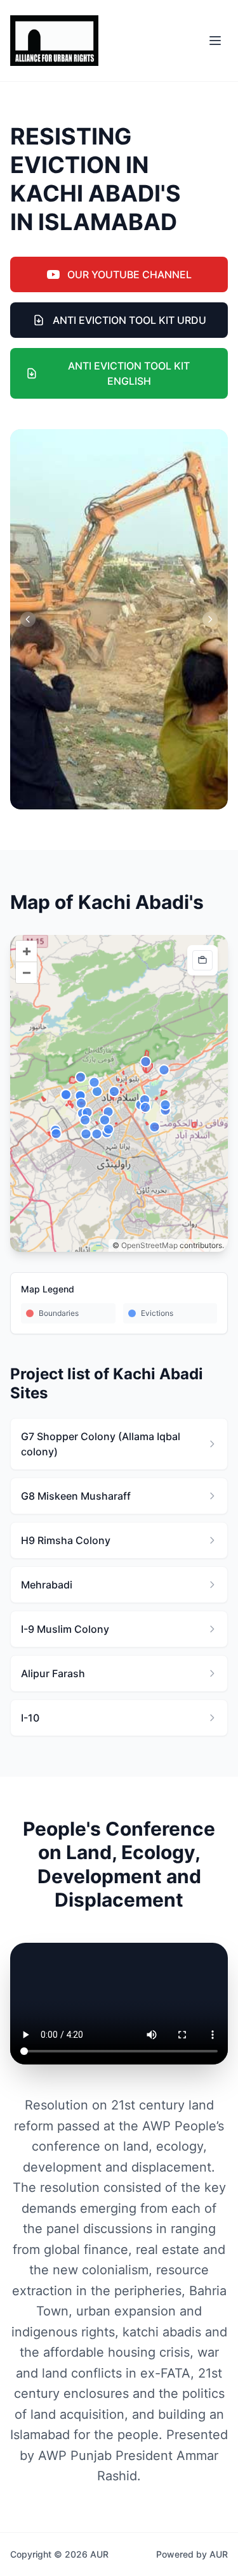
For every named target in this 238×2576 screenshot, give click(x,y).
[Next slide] (210, 619)
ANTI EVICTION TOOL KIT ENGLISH (129, 373)
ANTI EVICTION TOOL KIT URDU (129, 320)
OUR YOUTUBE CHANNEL (129, 274)
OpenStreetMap (149, 1245)
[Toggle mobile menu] (215, 41)
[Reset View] (202, 960)
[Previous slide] (28, 619)
